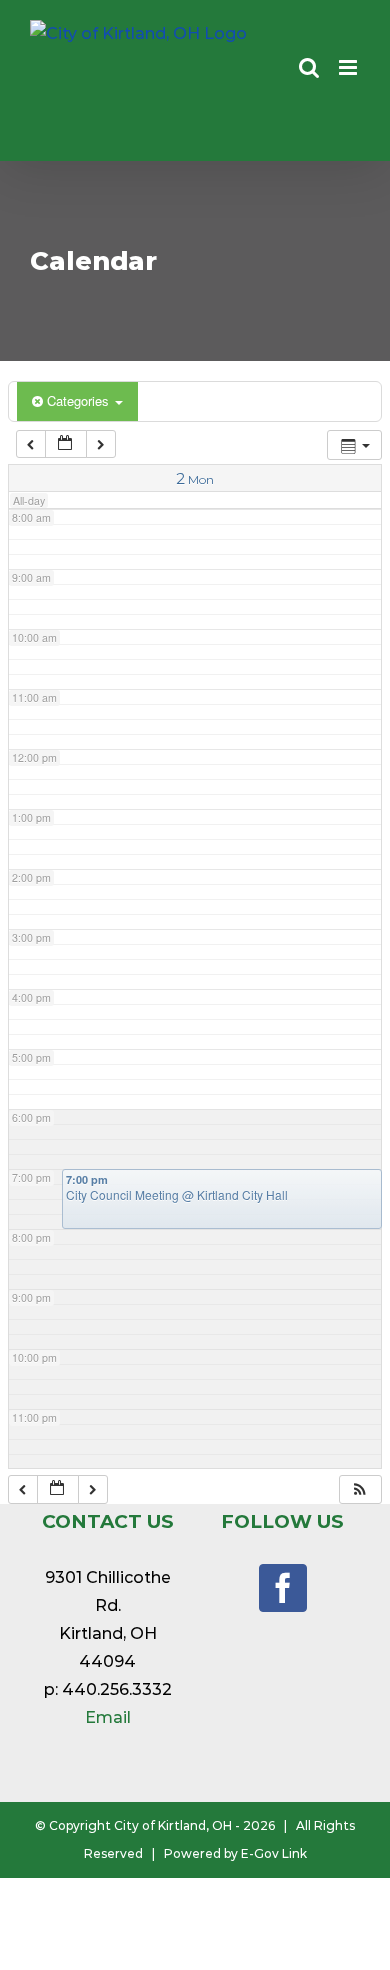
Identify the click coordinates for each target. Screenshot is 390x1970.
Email (108, 1717)
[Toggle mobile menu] (349, 67)
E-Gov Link (274, 1853)
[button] (360, 1489)
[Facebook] (283, 1588)
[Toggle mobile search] (309, 67)
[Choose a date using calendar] (66, 444)
